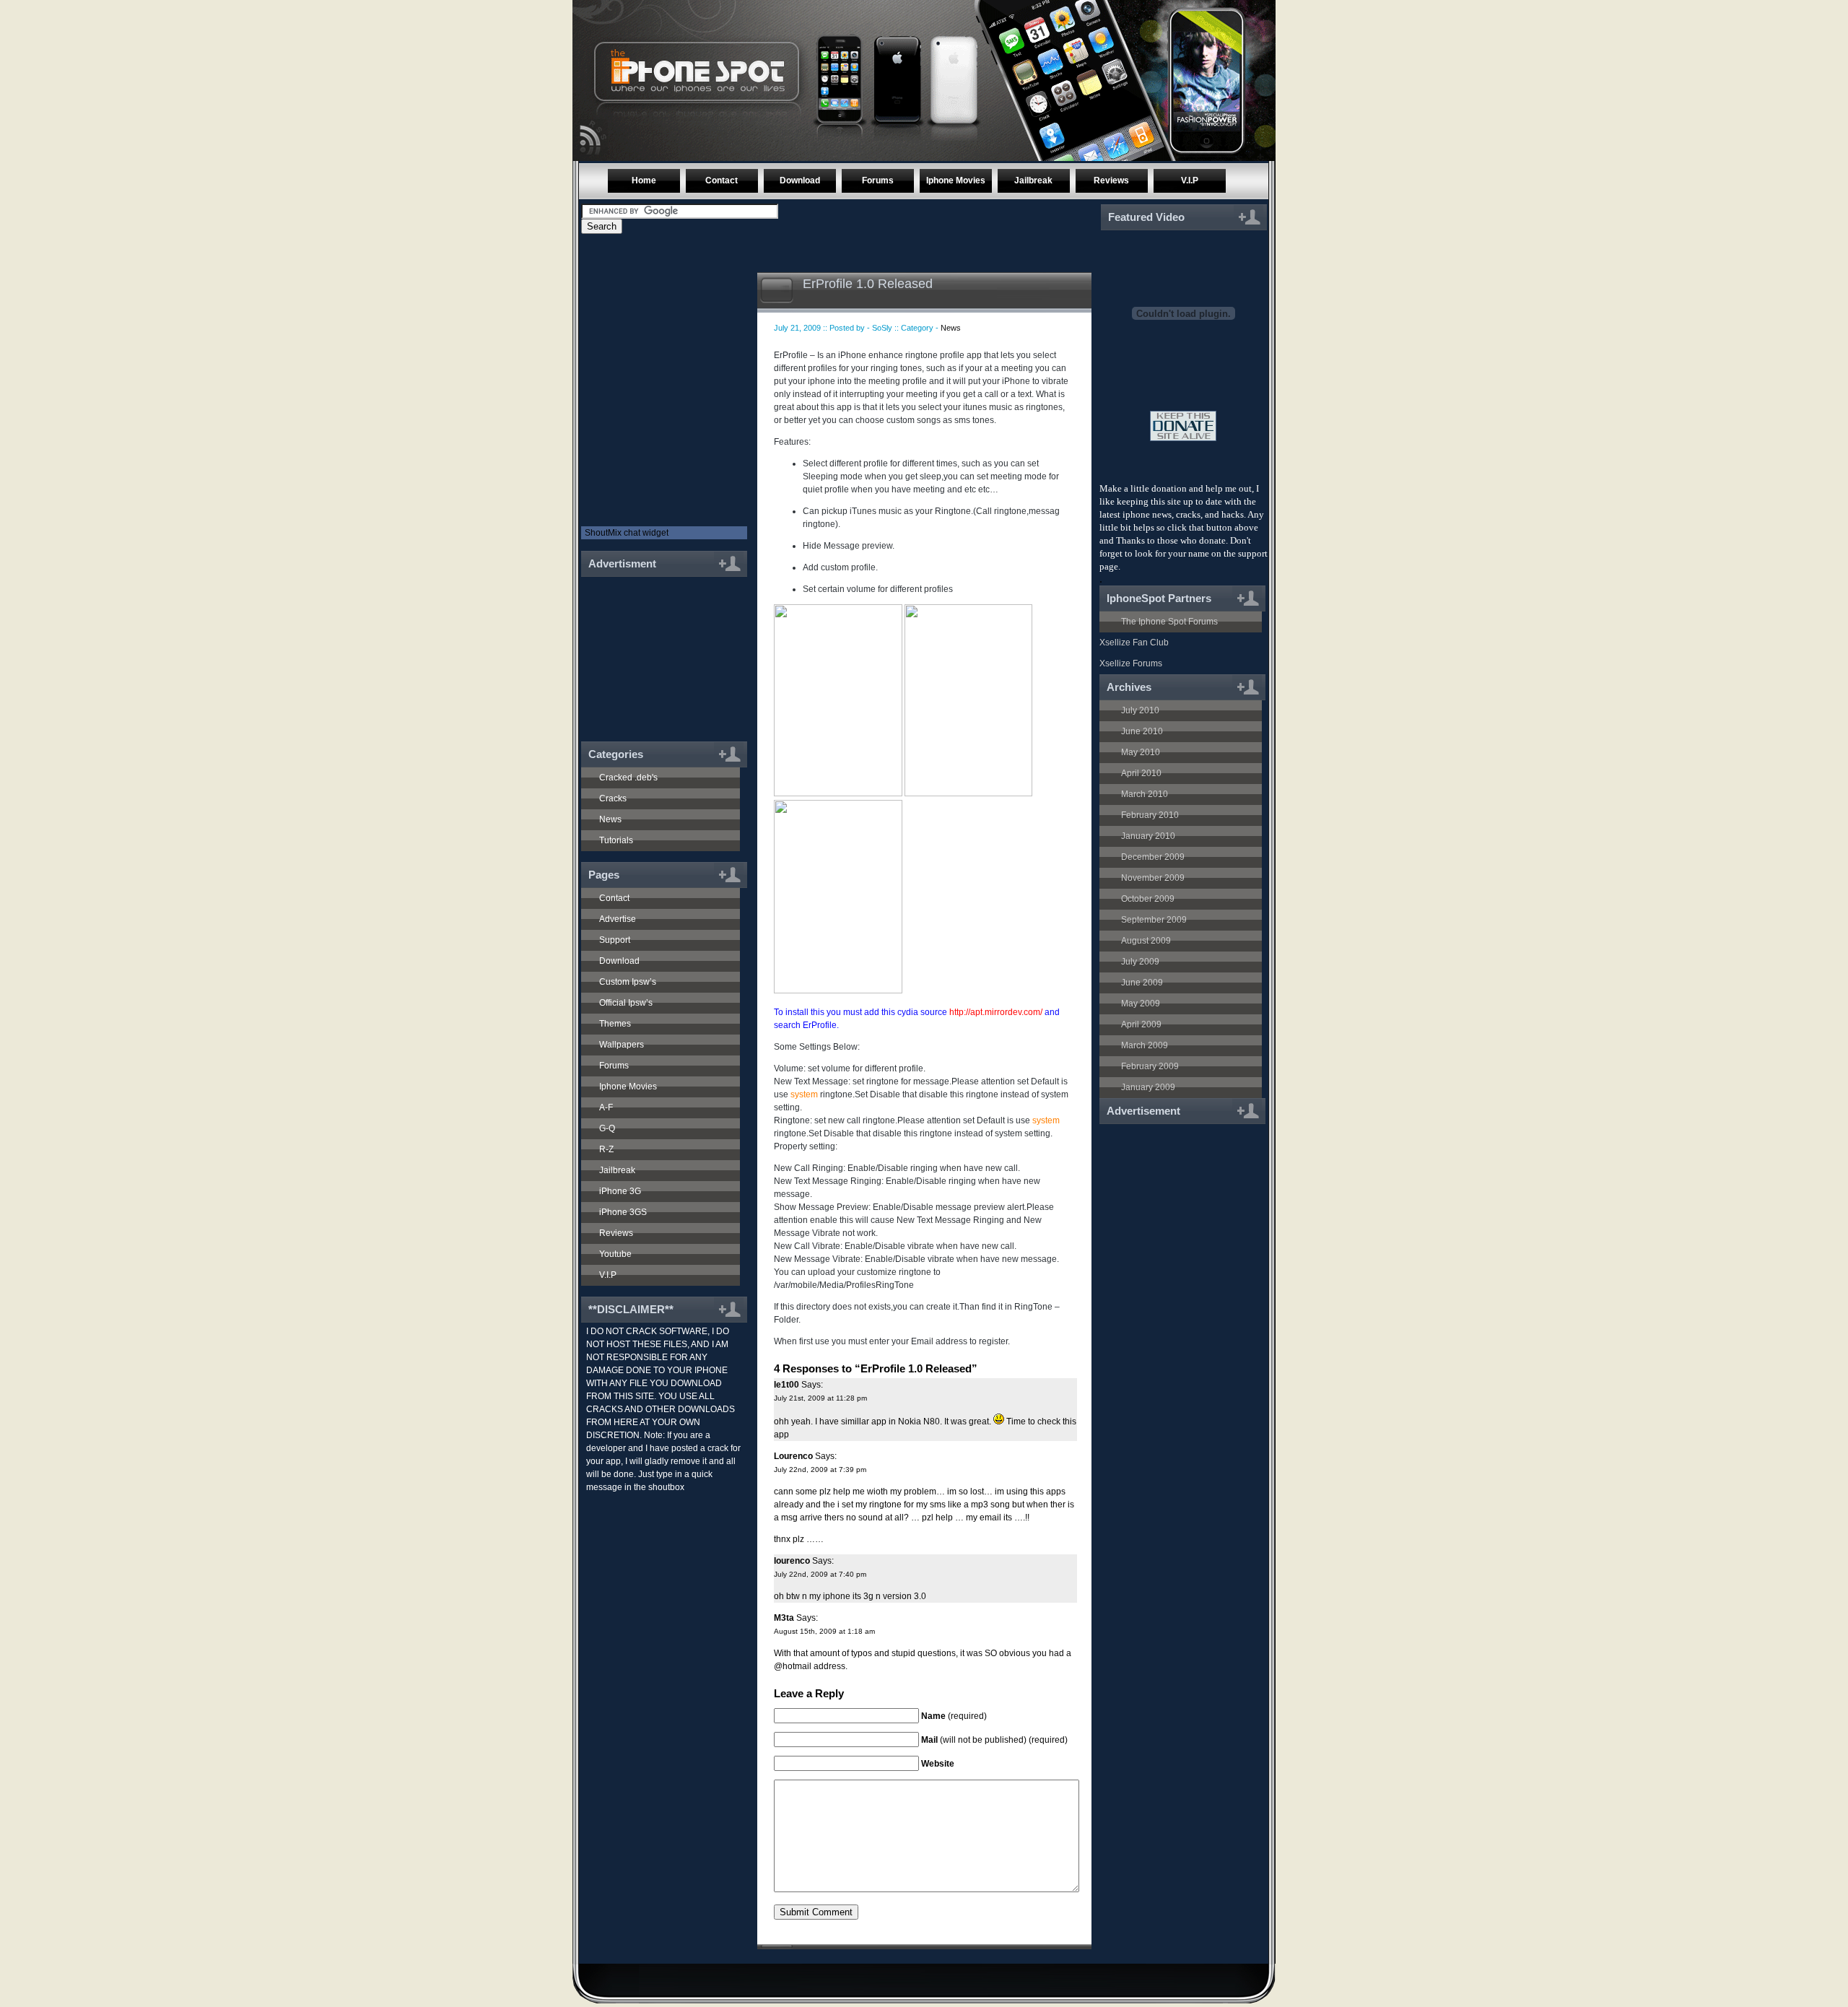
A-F (606, 1107)
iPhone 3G (620, 1191)
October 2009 (1148, 899)
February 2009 (1150, 1066)
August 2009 (1146, 941)
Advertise (618, 919)
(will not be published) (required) (994, 1740)
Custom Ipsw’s (628, 982)
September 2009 (1154, 920)
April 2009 (1141, 1024)
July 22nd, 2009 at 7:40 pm (820, 1574)
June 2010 (1142, 731)
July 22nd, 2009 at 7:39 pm (820, 1470)
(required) (954, 1716)
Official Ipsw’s (626, 1003)
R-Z (606, 1149)
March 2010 (1145, 794)
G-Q (607, 1128)
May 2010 (1141, 752)
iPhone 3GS (623, 1212)
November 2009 (1153, 878)
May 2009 (1141, 1003)
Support (615, 940)
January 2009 (1148, 1087)
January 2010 (1148, 836)
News (610, 819)
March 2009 (1145, 1045)
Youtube (615, 1254)
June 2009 (1142, 983)
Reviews (1111, 180)
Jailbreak (1033, 180)
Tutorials (616, 840)
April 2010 (1141, 773)
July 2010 (1140, 710)
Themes (615, 1024)
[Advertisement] (658, 651)
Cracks (613, 798)
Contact (722, 180)
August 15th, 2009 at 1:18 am (824, 1631)
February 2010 (1150, 815)
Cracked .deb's (628, 778)
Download (800, 180)
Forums (878, 180)
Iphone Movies (956, 180)
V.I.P (1190, 180)
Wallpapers (622, 1045)
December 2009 (1153, 857)
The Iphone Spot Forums (1169, 622)
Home (644, 180)
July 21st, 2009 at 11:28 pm (820, 1398)
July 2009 (1140, 962)
